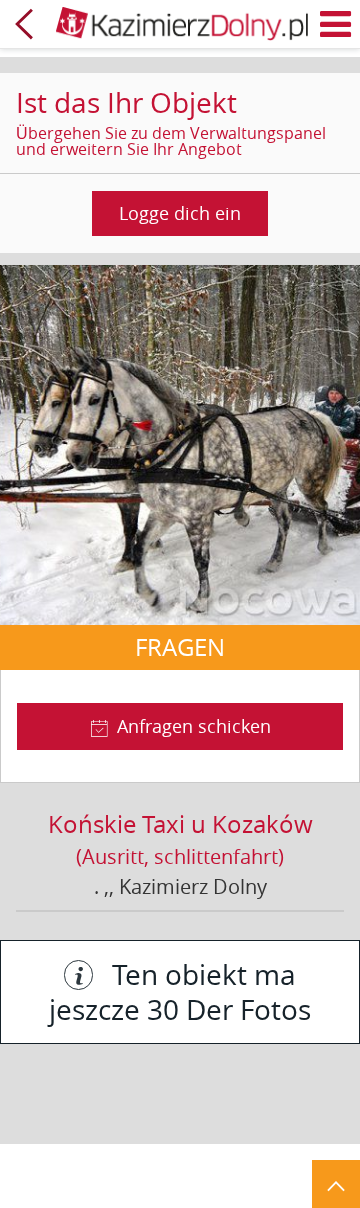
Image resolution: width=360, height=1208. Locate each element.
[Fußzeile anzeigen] (336, 1184)
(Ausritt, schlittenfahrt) (180, 856)
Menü (336, 24)
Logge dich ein (180, 213)
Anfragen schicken (194, 726)
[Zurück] (24, 24)
